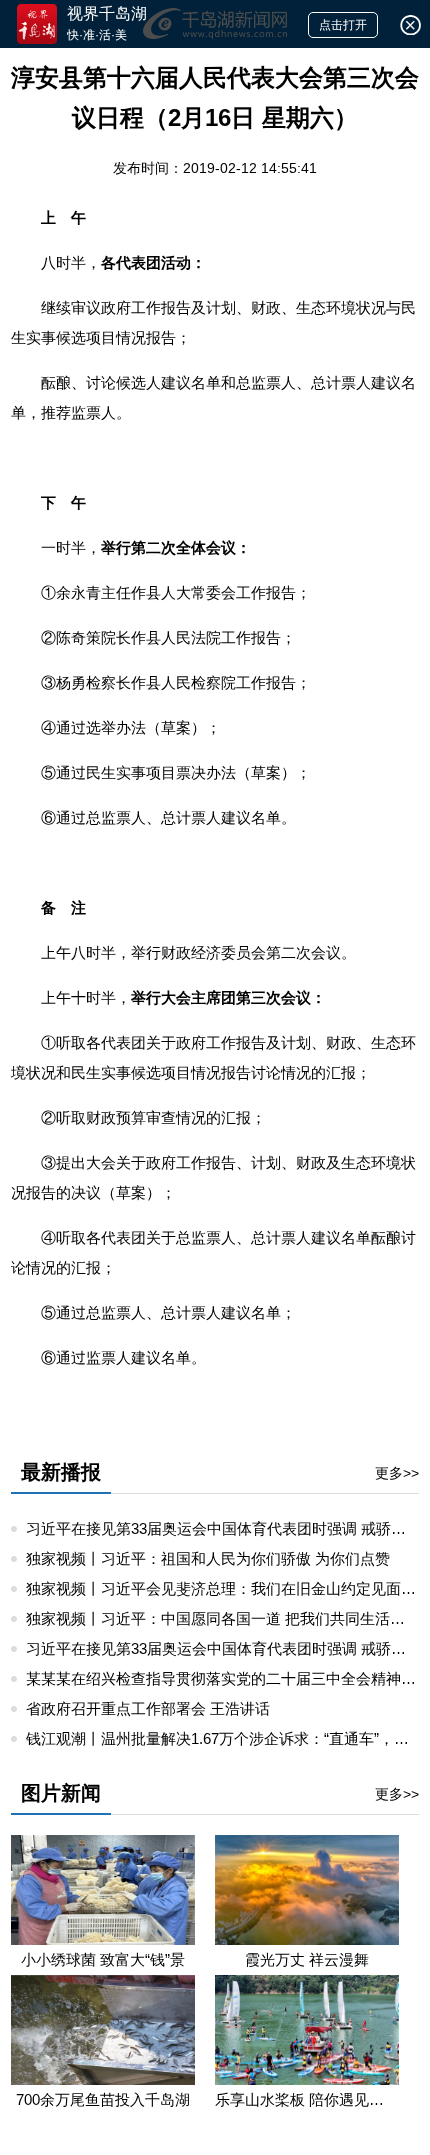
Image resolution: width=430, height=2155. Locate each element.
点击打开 (343, 25)
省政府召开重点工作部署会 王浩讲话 (148, 1708)
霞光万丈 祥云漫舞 (307, 1959)
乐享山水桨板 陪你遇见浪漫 (307, 2099)
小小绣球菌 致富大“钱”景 (103, 1959)
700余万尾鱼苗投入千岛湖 (103, 2099)
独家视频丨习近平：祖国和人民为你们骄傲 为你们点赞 (208, 1558)
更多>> (397, 1473)
